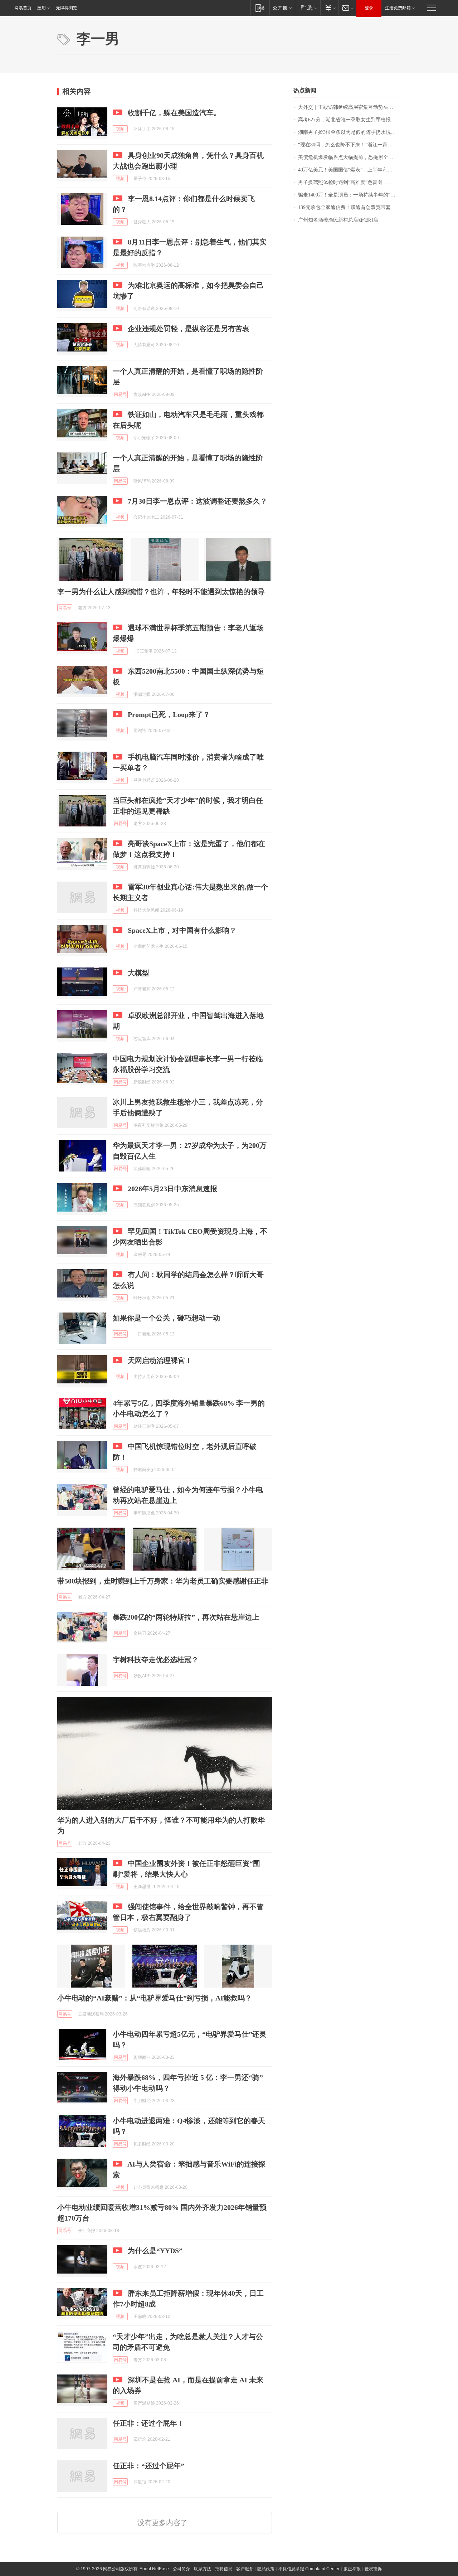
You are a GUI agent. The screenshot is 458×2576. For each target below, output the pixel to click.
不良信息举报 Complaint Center (309, 2569)
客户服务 (245, 2569)
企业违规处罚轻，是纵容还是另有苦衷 (189, 329)
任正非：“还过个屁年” (148, 2466)
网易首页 (23, 8)
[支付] (329, 8)
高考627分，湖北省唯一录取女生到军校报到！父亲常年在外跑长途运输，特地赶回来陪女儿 (349, 120)
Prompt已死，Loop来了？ (169, 714)
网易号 (120, 394)
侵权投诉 (373, 2569)
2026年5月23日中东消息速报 (172, 1189)
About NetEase (154, 2569)
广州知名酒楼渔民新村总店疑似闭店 (338, 220)
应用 (42, 8)
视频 (120, 129)
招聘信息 (224, 2569)
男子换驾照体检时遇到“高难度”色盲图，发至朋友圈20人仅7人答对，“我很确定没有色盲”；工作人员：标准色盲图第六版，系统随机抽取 (349, 182)
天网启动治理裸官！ (160, 1360)
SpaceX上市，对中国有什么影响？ (182, 930)
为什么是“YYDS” (155, 2251)
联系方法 (203, 2569)
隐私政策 (266, 2569)
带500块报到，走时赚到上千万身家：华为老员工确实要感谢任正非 (163, 1581)
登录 (369, 8)
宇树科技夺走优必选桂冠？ (156, 1660)
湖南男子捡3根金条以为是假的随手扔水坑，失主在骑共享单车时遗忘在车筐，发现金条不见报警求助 (349, 132)
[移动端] (260, 8)
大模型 (138, 973)
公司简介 (181, 2569)
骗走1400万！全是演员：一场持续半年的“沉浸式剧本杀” (349, 195)
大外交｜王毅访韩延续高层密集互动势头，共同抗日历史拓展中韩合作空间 (349, 107)
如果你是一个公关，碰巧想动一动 (166, 1318)
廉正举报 (352, 2569)
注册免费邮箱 (398, 8)
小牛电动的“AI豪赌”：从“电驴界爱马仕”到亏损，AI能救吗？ (155, 1998)
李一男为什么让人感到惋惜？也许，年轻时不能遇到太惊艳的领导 (161, 592)
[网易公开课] (282, 8)
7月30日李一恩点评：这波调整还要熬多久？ (198, 501)
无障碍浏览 (67, 8)
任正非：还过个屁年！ (148, 2423)
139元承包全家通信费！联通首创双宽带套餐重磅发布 (349, 207)
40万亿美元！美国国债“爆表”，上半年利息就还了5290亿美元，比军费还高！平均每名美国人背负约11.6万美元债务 (349, 170)
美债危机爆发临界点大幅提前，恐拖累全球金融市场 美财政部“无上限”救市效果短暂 (349, 157)
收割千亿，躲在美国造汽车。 (174, 113)
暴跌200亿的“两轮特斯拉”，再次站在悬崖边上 (186, 1617)
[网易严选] (308, 8)
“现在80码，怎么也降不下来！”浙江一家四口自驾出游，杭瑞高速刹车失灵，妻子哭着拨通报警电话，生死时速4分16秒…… (349, 145)
